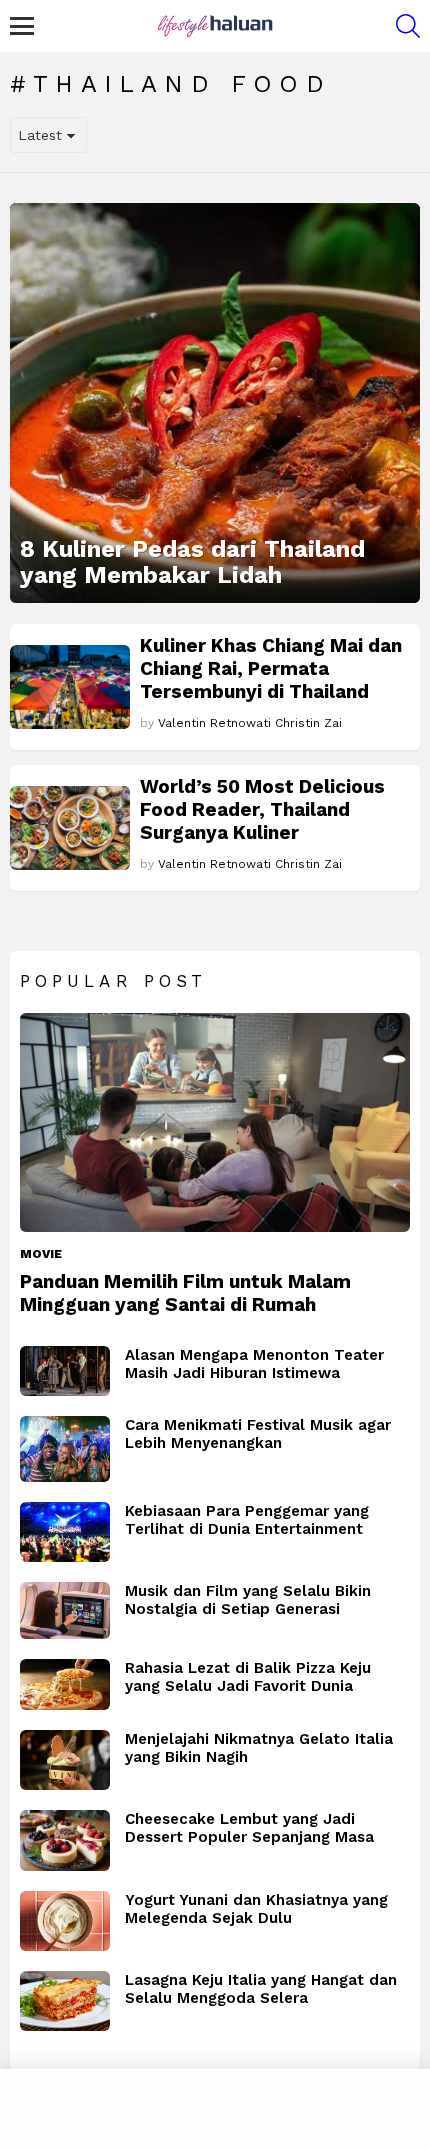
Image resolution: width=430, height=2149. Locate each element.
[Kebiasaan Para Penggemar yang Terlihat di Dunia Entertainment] (65, 1532)
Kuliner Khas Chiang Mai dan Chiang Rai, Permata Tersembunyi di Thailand (271, 668)
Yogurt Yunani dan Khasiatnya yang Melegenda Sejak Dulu (256, 1909)
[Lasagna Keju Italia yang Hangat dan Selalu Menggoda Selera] (65, 2001)
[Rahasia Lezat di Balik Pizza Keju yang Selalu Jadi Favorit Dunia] (65, 1684)
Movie (41, 1254)
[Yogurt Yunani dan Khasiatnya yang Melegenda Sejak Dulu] (65, 1921)
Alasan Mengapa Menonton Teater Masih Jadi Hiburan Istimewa (254, 1364)
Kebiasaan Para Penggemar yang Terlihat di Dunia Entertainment (247, 1520)
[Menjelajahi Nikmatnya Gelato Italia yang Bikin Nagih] (65, 1760)
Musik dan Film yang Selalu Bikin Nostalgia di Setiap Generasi (248, 1600)
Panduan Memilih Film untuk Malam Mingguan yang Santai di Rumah (185, 1293)
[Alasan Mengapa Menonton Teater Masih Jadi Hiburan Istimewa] (65, 1371)
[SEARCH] (408, 26)
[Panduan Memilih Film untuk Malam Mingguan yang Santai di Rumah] (215, 1122)
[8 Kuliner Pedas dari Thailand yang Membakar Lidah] (215, 403)
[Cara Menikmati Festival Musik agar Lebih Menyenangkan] (65, 1449)
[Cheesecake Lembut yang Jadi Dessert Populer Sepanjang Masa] (65, 1841)
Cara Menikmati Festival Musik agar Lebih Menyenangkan (258, 1434)
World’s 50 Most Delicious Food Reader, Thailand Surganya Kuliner (262, 809)
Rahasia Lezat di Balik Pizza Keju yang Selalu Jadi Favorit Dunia (248, 1677)
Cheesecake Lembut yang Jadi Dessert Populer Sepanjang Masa (249, 1828)
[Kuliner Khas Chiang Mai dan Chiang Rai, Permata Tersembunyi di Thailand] (70, 687)
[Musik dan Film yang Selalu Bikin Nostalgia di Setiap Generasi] (65, 1610)
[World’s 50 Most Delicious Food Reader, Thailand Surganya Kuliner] (70, 828)
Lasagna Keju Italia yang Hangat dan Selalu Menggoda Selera (261, 1989)
